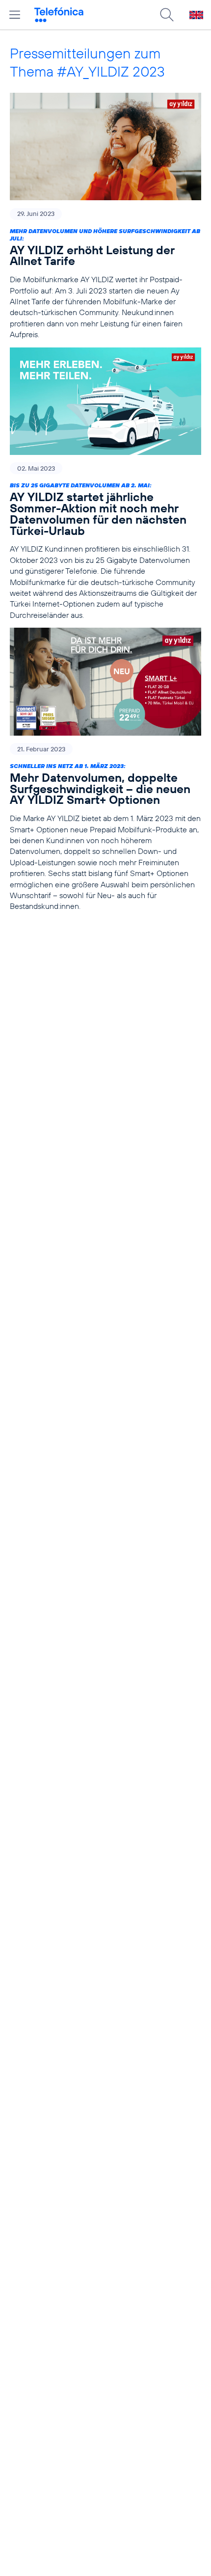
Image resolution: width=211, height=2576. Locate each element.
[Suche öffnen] (167, 15)
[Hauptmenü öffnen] (15, 15)
